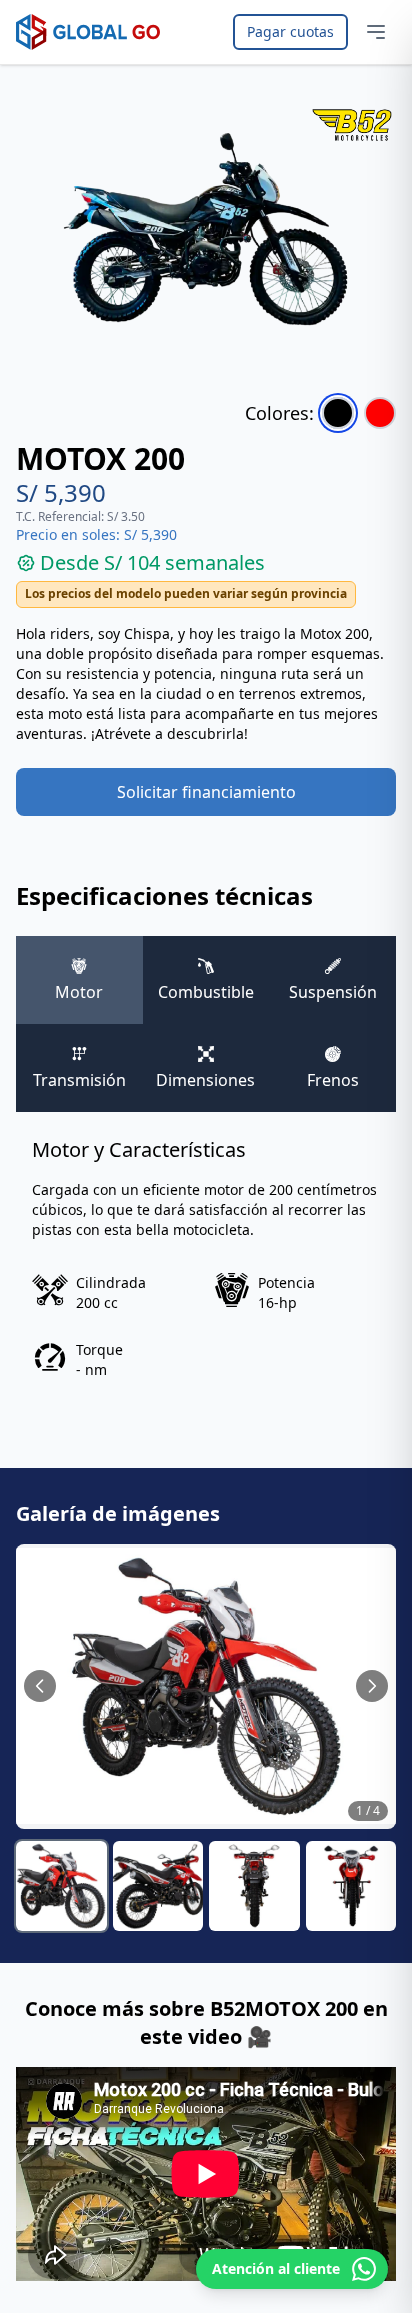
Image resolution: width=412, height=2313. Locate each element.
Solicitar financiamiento (206, 792)
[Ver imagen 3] (254, 1886)
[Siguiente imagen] (372, 1686)
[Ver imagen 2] (158, 1886)
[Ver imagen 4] (351, 1886)
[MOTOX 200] (338, 413)
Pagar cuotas (290, 31)
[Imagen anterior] (40, 1686)
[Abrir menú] (376, 32)
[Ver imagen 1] (61, 1886)
